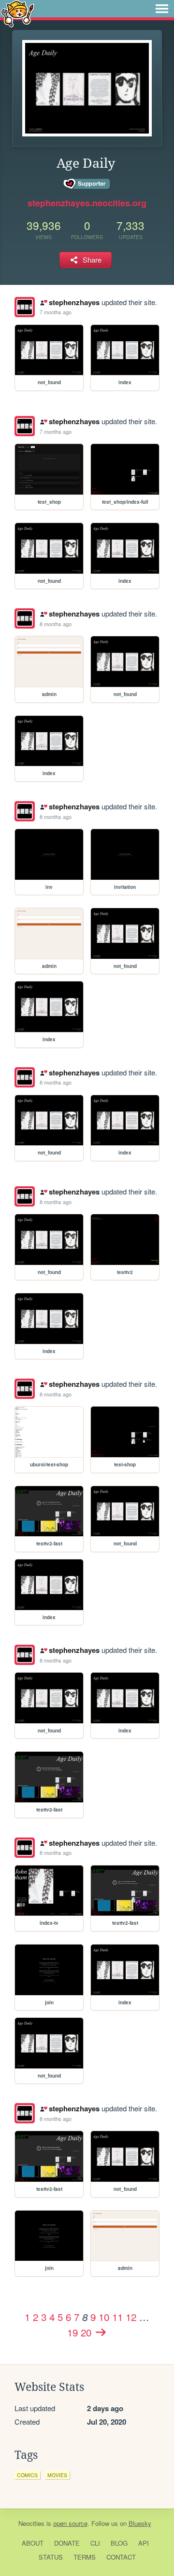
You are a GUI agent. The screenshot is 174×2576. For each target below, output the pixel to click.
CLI (95, 2543)
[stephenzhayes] (25, 307)
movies (57, 2475)
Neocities (31, 2523)
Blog (119, 2543)
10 (104, 2317)
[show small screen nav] (162, 9)
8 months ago (56, 624)
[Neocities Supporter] (87, 184)
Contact (121, 2557)
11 (117, 2317)
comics (27, 2475)
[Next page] (101, 2332)
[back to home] (18, 13)
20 (86, 2332)
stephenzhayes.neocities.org (87, 203)
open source (70, 2523)
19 (72, 2332)
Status (51, 2557)
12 (131, 2317)
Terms (85, 2557)
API (144, 2543)
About (33, 2543)
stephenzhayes (74, 302)
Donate (67, 2543)
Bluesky (140, 2523)
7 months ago (56, 312)
